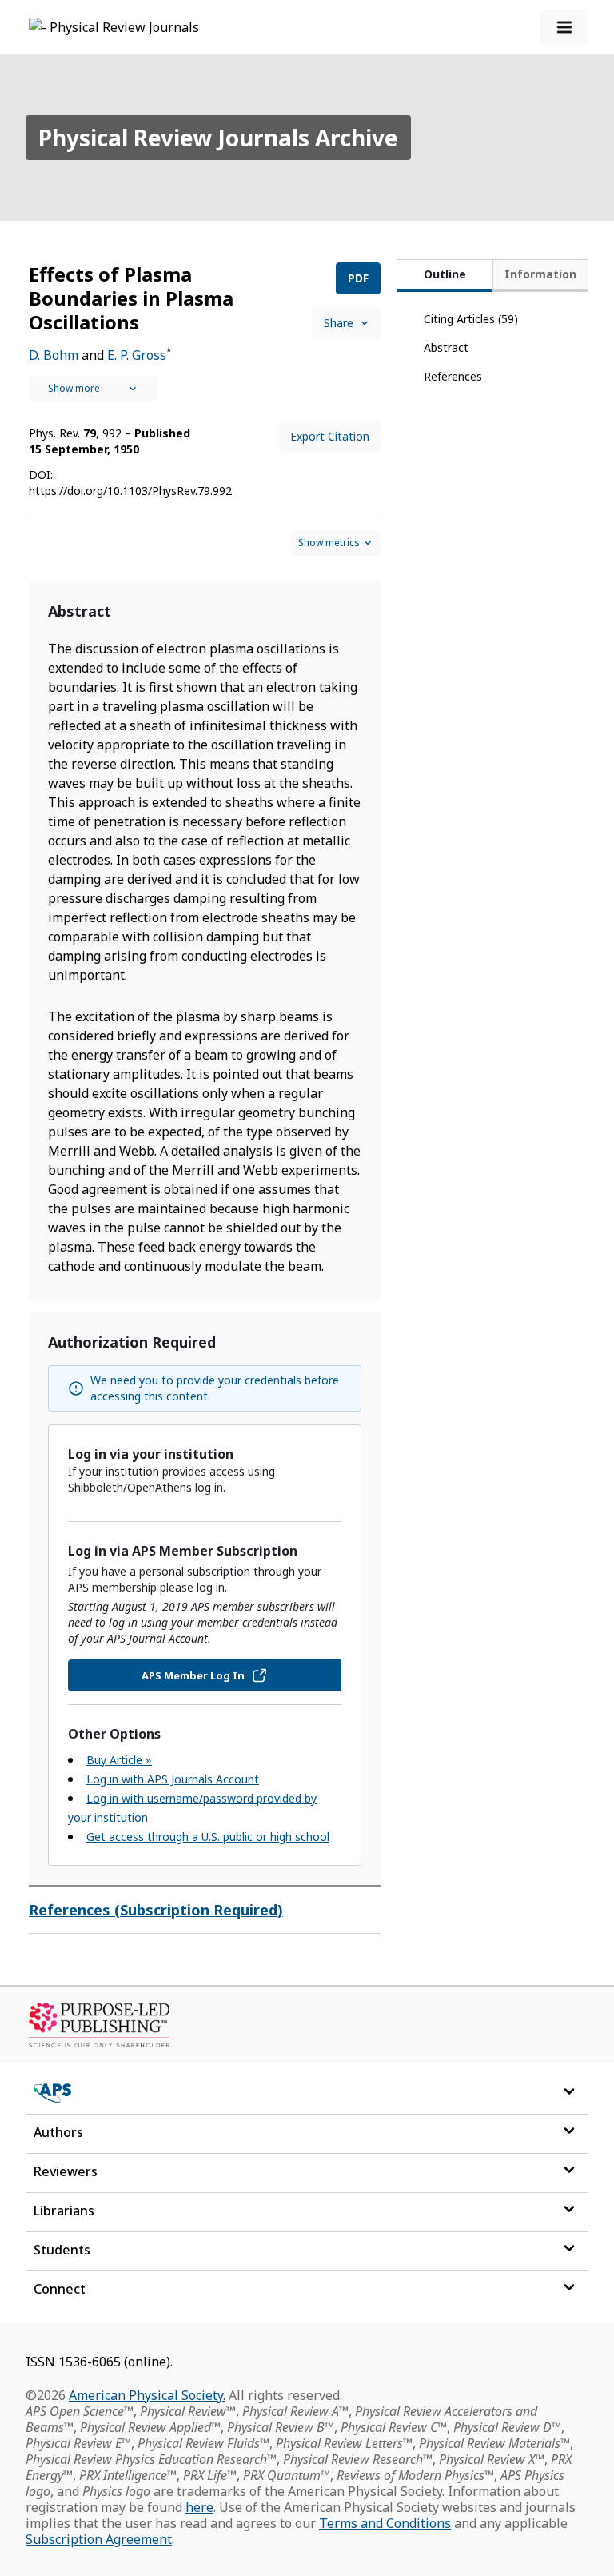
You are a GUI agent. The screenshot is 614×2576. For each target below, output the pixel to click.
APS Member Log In (193, 1675)
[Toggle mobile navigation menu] (564, 27)
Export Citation (330, 436)
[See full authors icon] (93, 389)
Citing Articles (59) (471, 319)
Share (339, 323)
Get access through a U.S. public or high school (208, 1837)
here (199, 2507)
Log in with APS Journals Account (173, 1779)
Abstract (446, 347)
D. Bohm (54, 355)
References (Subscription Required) (156, 1910)
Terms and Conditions (385, 2523)
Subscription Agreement (99, 2539)
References (453, 376)
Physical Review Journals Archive (218, 138)
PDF (358, 278)
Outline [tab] (445, 274)
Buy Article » (119, 1760)
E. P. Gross (137, 355)
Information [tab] (540, 274)
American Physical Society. (147, 2395)
